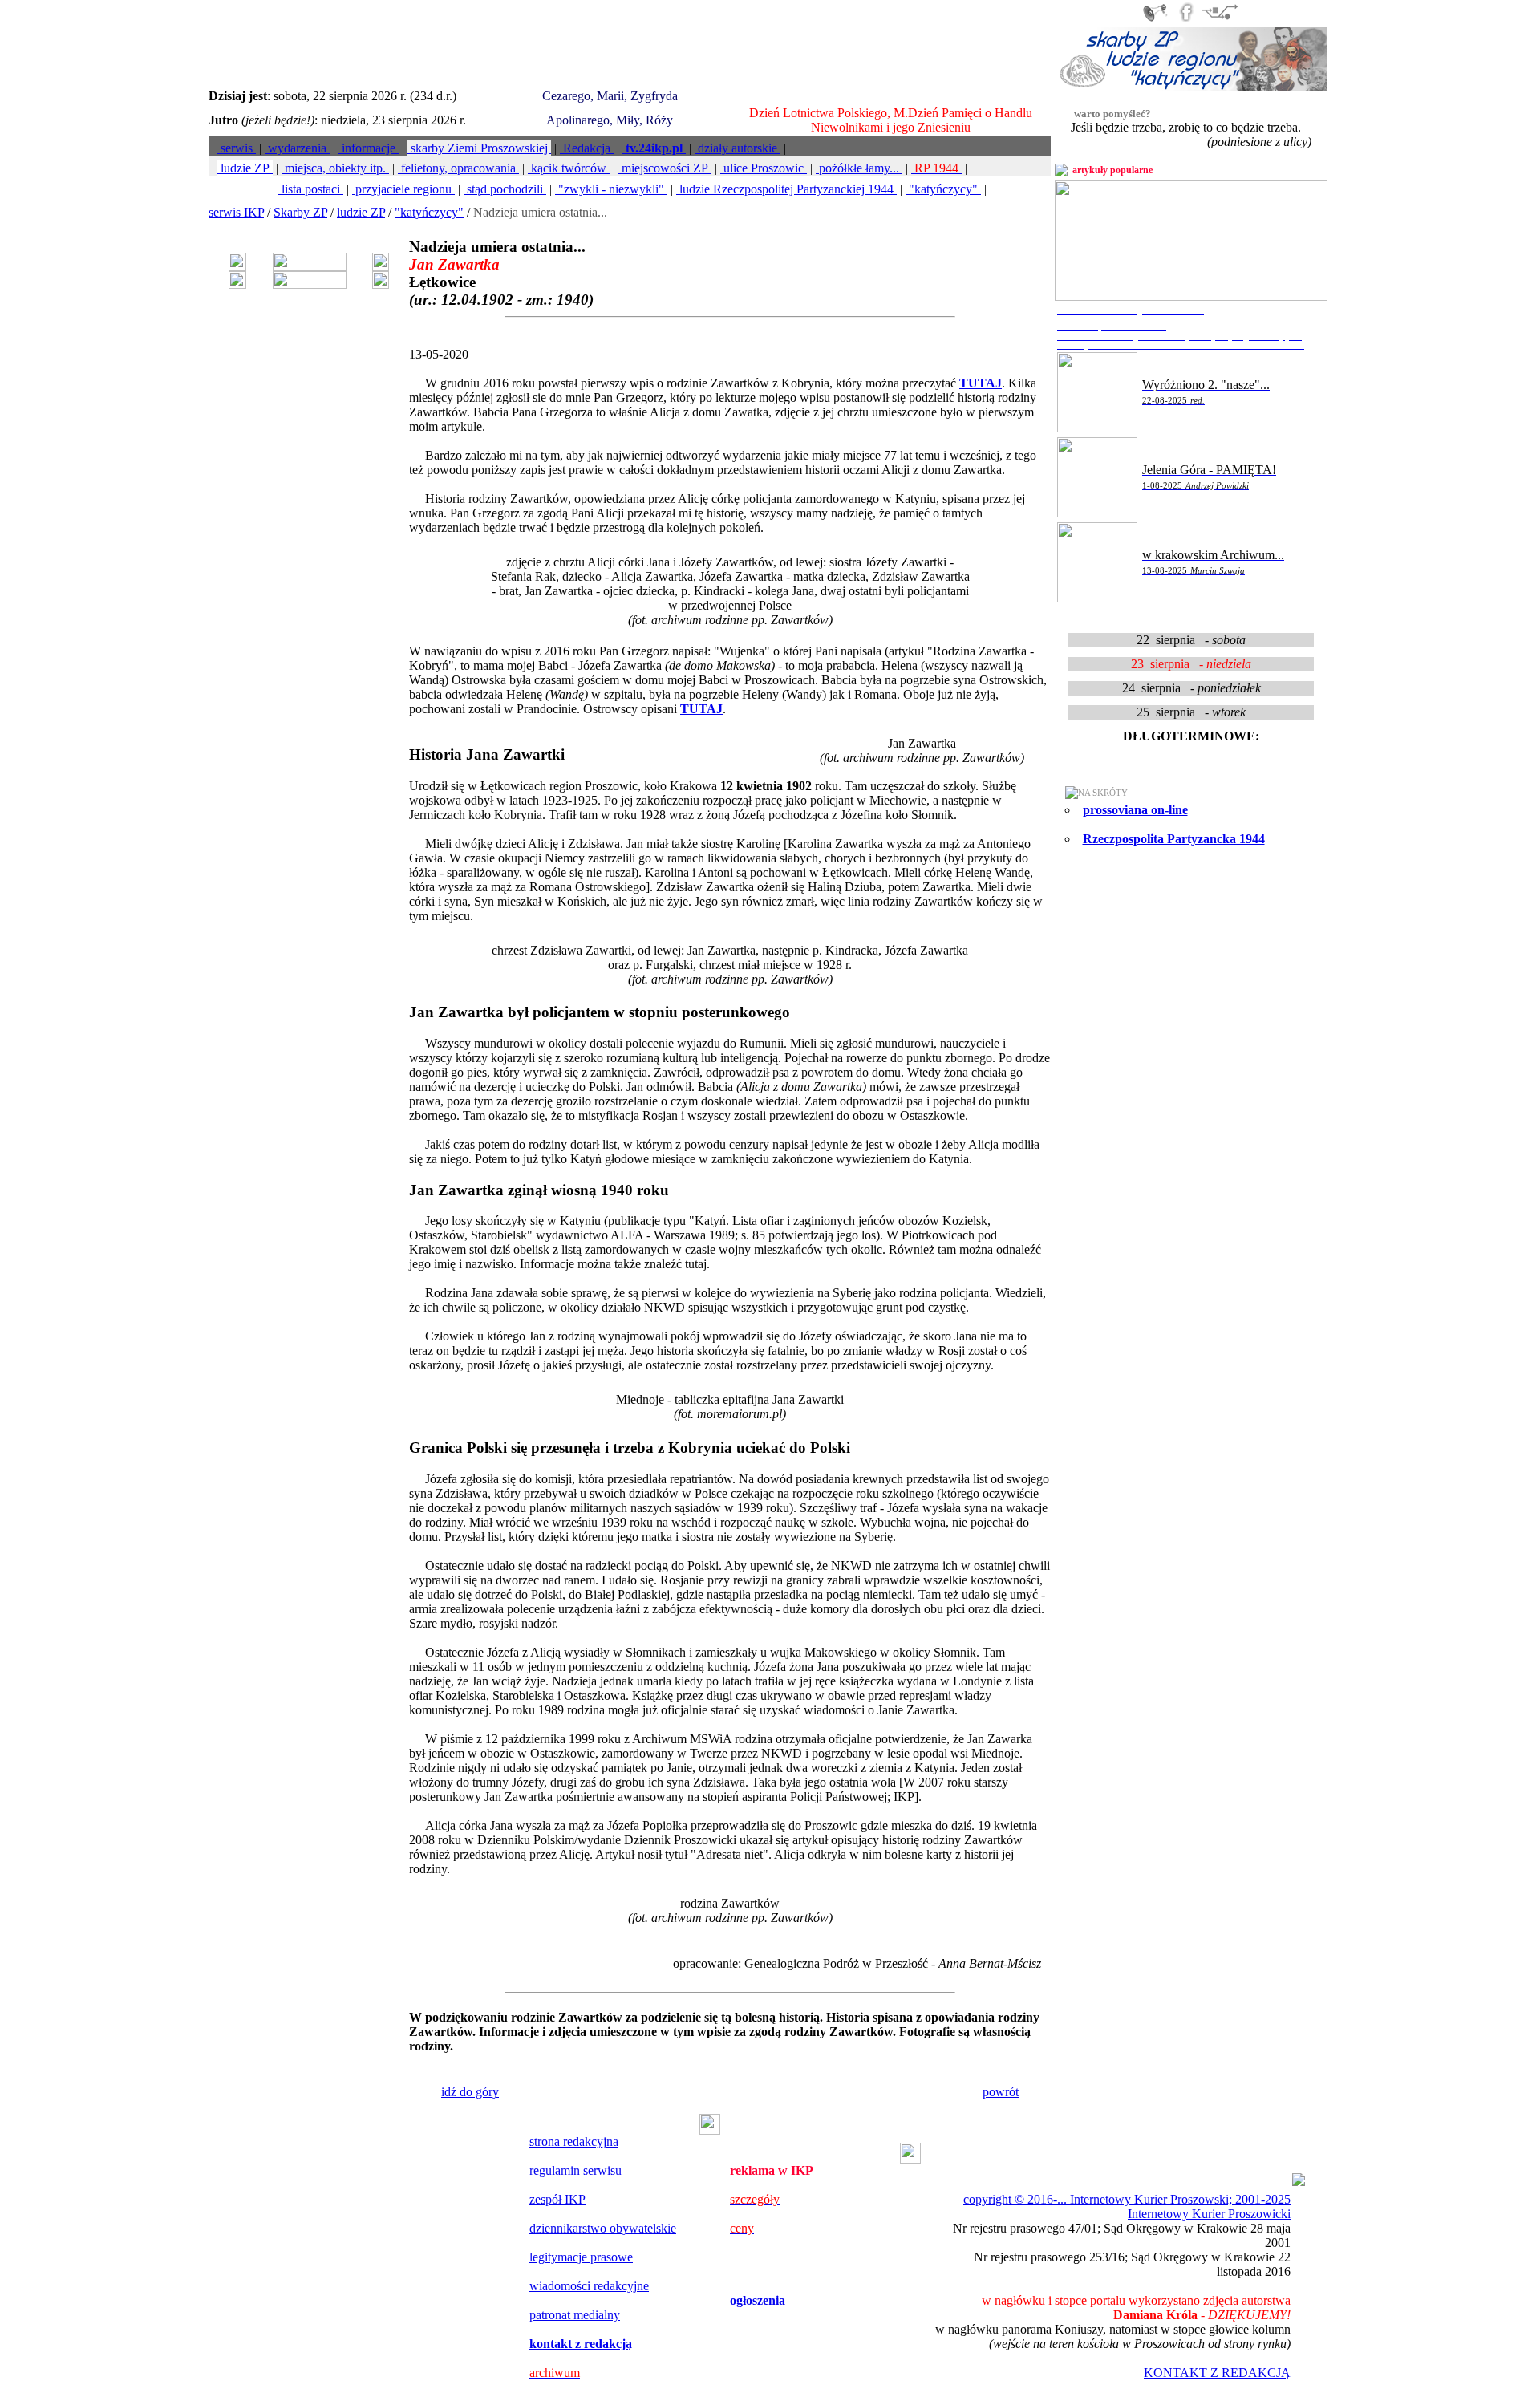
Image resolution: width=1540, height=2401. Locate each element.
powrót (1001, 2092)
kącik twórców (569, 168)
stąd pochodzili (505, 189)
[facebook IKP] (1186, 20)
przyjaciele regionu (403, 189)
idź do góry (470, 2092)
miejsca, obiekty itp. (335, 168)
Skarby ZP (300, 212)
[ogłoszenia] (1155, 20)
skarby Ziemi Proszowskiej (479, 148)
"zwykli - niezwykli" (611, 189)
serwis (237, 148)
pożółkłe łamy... (859, 168)
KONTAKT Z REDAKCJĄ (1217, 2373)
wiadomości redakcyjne (589, 2286)
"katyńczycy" (943, 189)
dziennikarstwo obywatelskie (603, 2228)
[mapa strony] (1219, 20)
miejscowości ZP (665, 168)
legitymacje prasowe (581, 2257)
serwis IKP (236, 212)
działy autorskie (738, 148)
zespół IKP (557, 2199)
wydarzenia (297, 148)
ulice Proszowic (764, 168)
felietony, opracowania (458, 168)
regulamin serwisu (575, 2170)
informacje (369, 148)
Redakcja (587, 148)
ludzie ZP (245, 168)
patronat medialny (575, 2315)
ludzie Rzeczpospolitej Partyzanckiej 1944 (786, 189)
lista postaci (311, 189)
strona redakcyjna (574, 2141)
